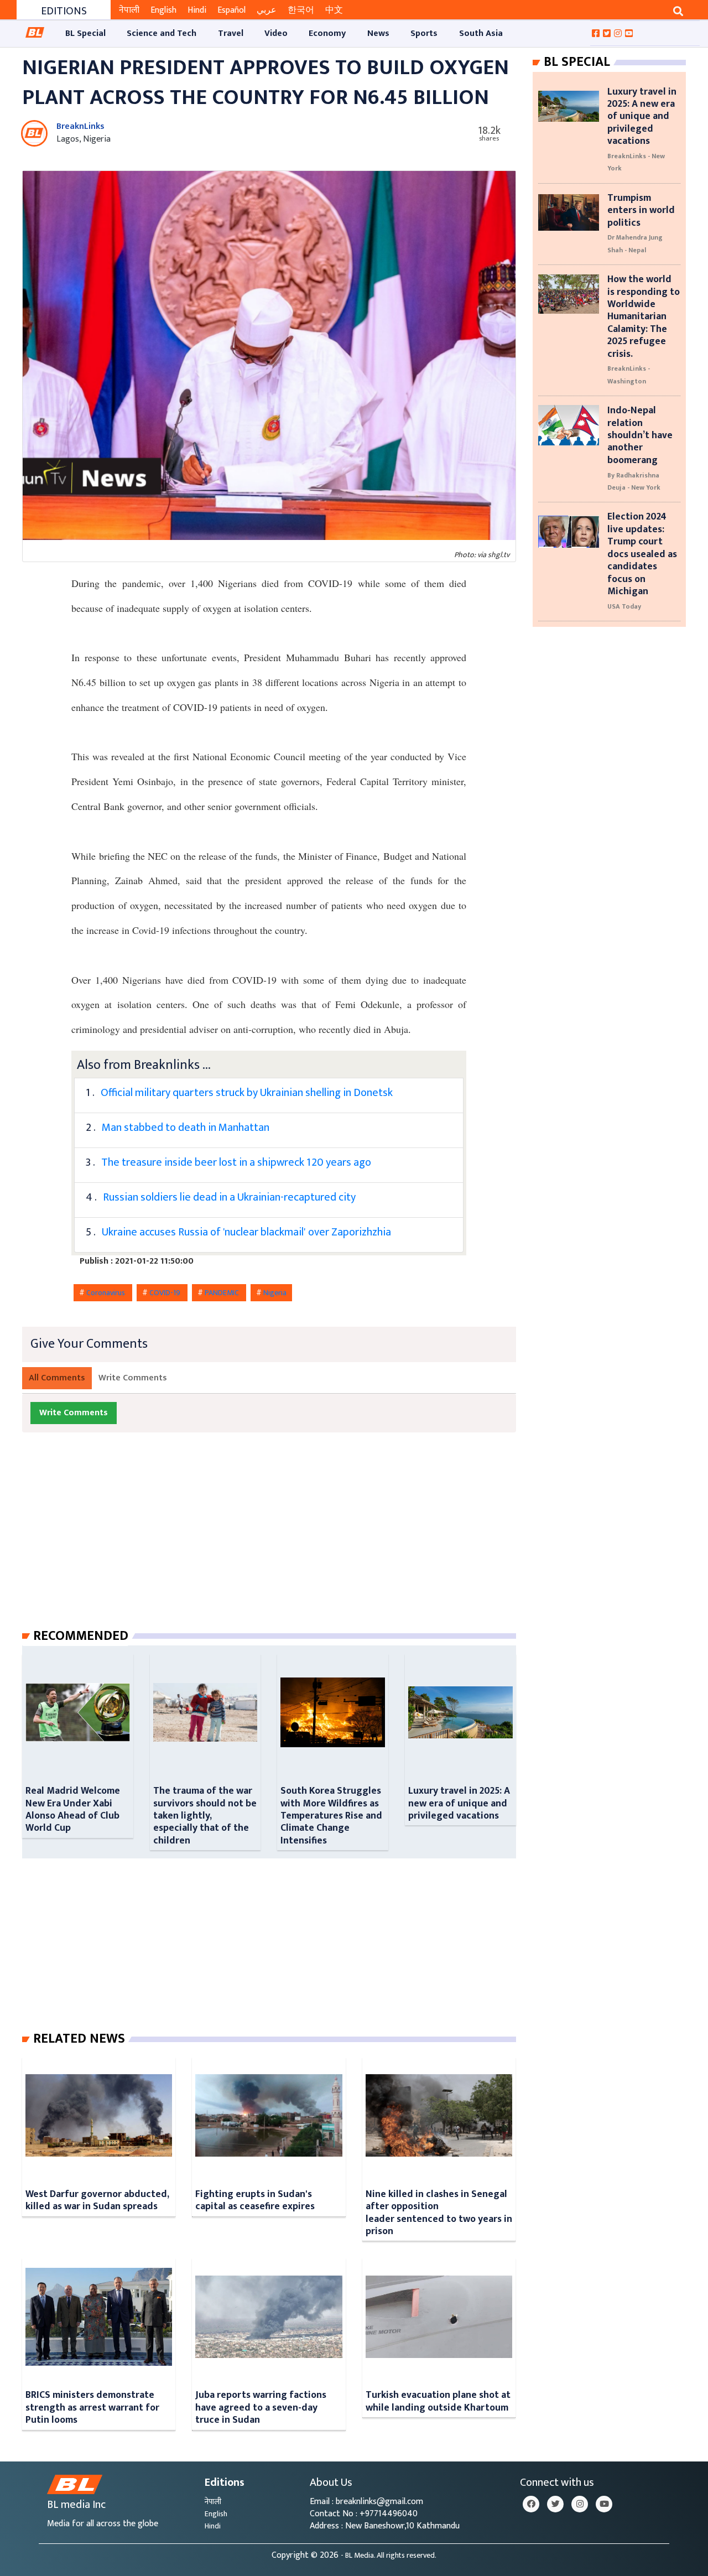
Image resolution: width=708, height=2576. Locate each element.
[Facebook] (531, 2504)
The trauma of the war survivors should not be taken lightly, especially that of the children (205, 1816)
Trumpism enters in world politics (641, 210)
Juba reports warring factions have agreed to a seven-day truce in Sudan (261, 2407)
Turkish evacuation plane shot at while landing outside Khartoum (438, 2401)
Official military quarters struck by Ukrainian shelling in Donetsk (247, 1093)
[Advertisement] (278, 1541)
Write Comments (133, 1378)
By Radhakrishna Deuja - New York (634, 481)
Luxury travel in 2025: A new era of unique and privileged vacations (459, 1803)
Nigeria (275, 1293)
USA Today (624, 606)
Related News (79, 2039)
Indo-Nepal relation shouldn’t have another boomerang (640, 435)
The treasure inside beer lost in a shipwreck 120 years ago (236, 1162)
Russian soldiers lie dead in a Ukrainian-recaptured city (229, 1197)
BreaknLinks (80, 126)
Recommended (81, 1636)
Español (231, 10)
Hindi (197, 10)
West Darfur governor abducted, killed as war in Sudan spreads (97, 2200)
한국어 (301, 10)
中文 (334, 10)
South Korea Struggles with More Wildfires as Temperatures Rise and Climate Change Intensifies (331, 1816)
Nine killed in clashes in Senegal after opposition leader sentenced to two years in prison (439, 2213)
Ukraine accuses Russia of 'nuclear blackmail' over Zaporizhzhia (246, 1232)
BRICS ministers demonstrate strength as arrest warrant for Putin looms (92, 2407)
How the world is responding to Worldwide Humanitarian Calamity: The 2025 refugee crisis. (644, 316)
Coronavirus (106, 1293)
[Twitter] (555, 2504)
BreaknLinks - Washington (629, 375)
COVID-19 (166, 1293)
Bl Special (577, 62)
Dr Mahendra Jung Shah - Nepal (635, 243)
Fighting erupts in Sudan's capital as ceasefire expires (255, 2200)
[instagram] (580, 2504)
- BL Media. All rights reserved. (389, 2556)
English (163, 10)
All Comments (57, 1378)
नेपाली (129, 10)
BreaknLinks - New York (636, 162)
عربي (267, 10)
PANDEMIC (223, 1293)
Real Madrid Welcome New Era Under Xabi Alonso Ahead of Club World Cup (73, 1809)
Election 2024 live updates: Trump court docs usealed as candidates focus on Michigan (642, 554)
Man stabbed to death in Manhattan (186, 1128)
